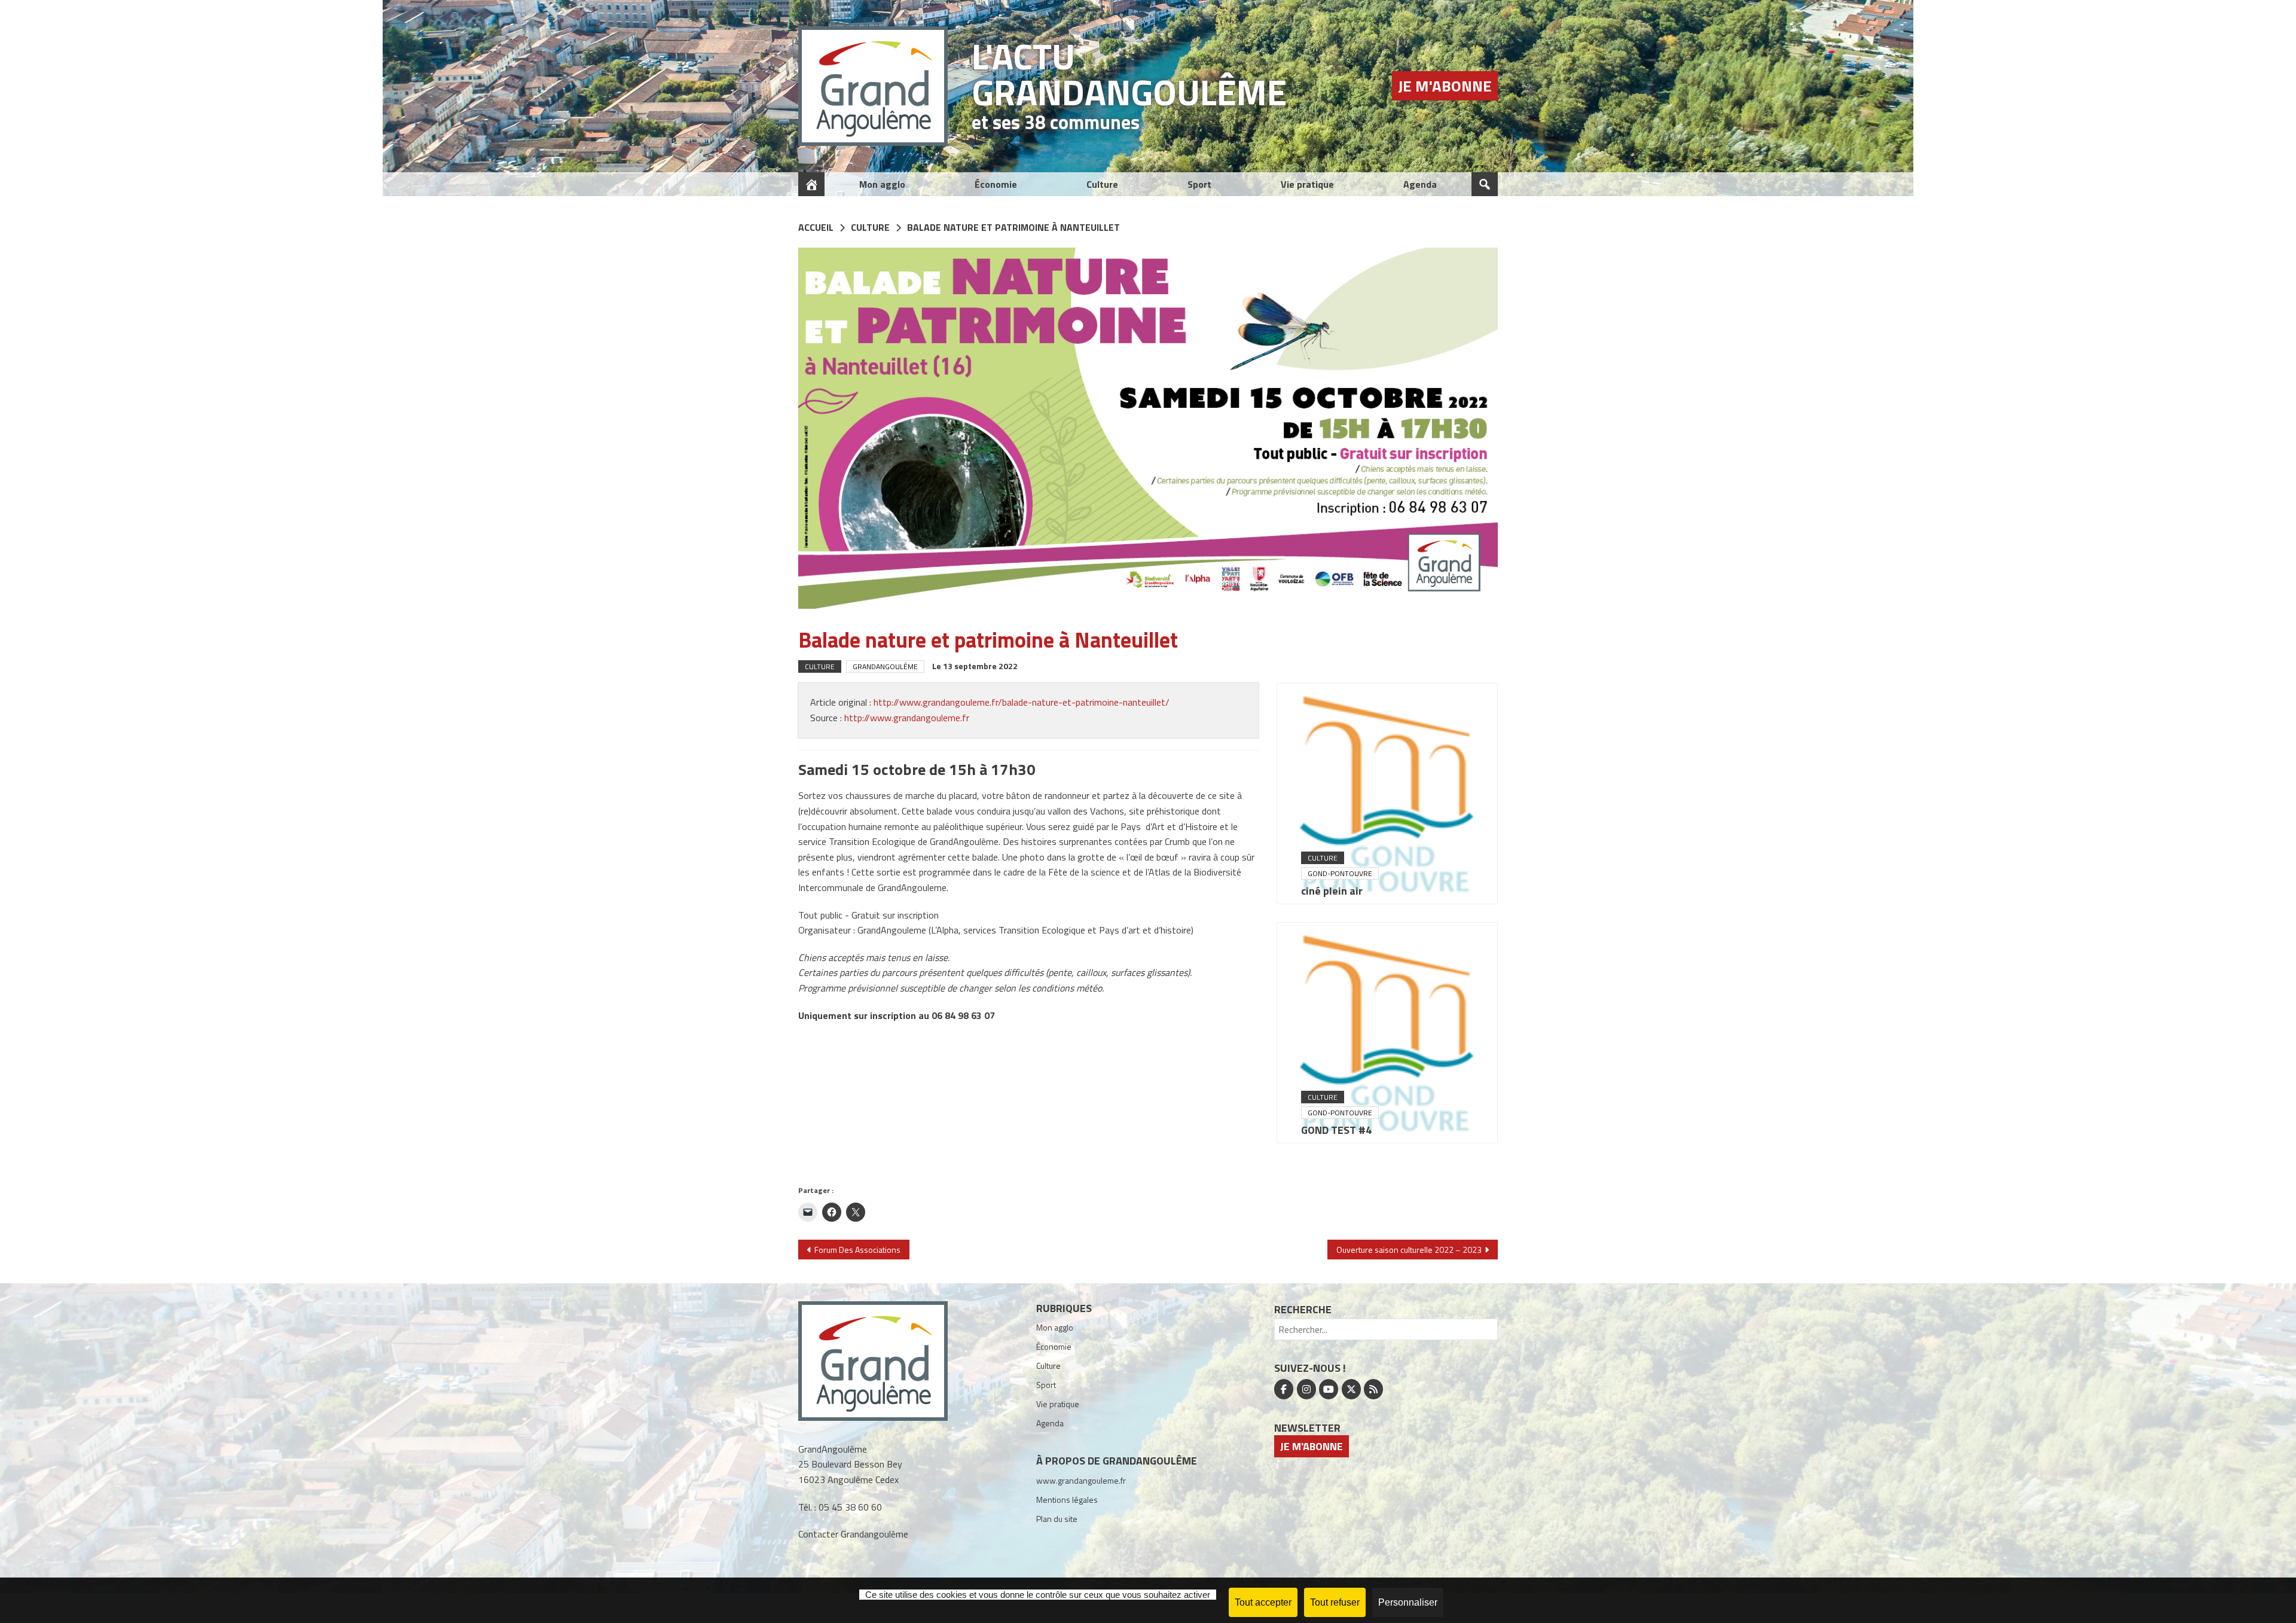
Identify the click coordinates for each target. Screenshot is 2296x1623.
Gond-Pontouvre (1340, 873)
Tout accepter (1263, 1602)
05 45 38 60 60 (850, 1507)
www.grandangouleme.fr (1081, 1480)
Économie (996, 184)
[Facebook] (1284, 1389)
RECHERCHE (1303, 1309)
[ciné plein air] (1387, 794)
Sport (1199, 184)
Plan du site (1057, 1519)
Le (975, 666)
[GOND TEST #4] (1387, 1033)
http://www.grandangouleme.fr (907, 718)
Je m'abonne (1445, 86)
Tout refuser (1335, 1602)
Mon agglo (882, 184)
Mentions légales (1067, 1500)
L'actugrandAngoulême (1129, 74)
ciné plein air (1332, 891)
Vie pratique (1307, 184)
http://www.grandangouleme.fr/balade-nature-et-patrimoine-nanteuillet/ (1022, 702)
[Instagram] (1306, 1389)
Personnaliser (1408, 1602)
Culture (1102, 184)
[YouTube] (1329, 1389)
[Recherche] (1485, 184)
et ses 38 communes (1056, 122)
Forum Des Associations (857, 1250)
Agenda (1420, 184)
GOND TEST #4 (1336, 1130)
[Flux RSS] (1373, 1389)
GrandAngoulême (885, 666)
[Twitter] (1351, 1389)
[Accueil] (811, 184)
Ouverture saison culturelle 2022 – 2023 (1409, 1250)
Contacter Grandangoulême (853, 1534)
